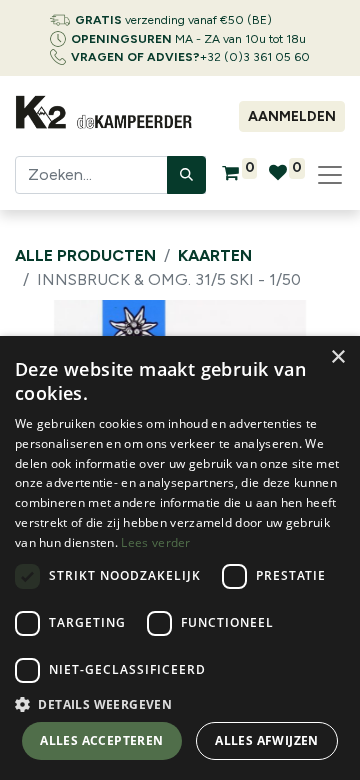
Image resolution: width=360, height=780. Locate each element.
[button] (180, 704)
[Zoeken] (186, 175)
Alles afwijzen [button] (267, 740)
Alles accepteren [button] (101, 740)
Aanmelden (292, 116)
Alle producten (85, 255)
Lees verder (155, 542)
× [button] (337, 357)
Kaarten (215, 255)
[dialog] (180, 558)
